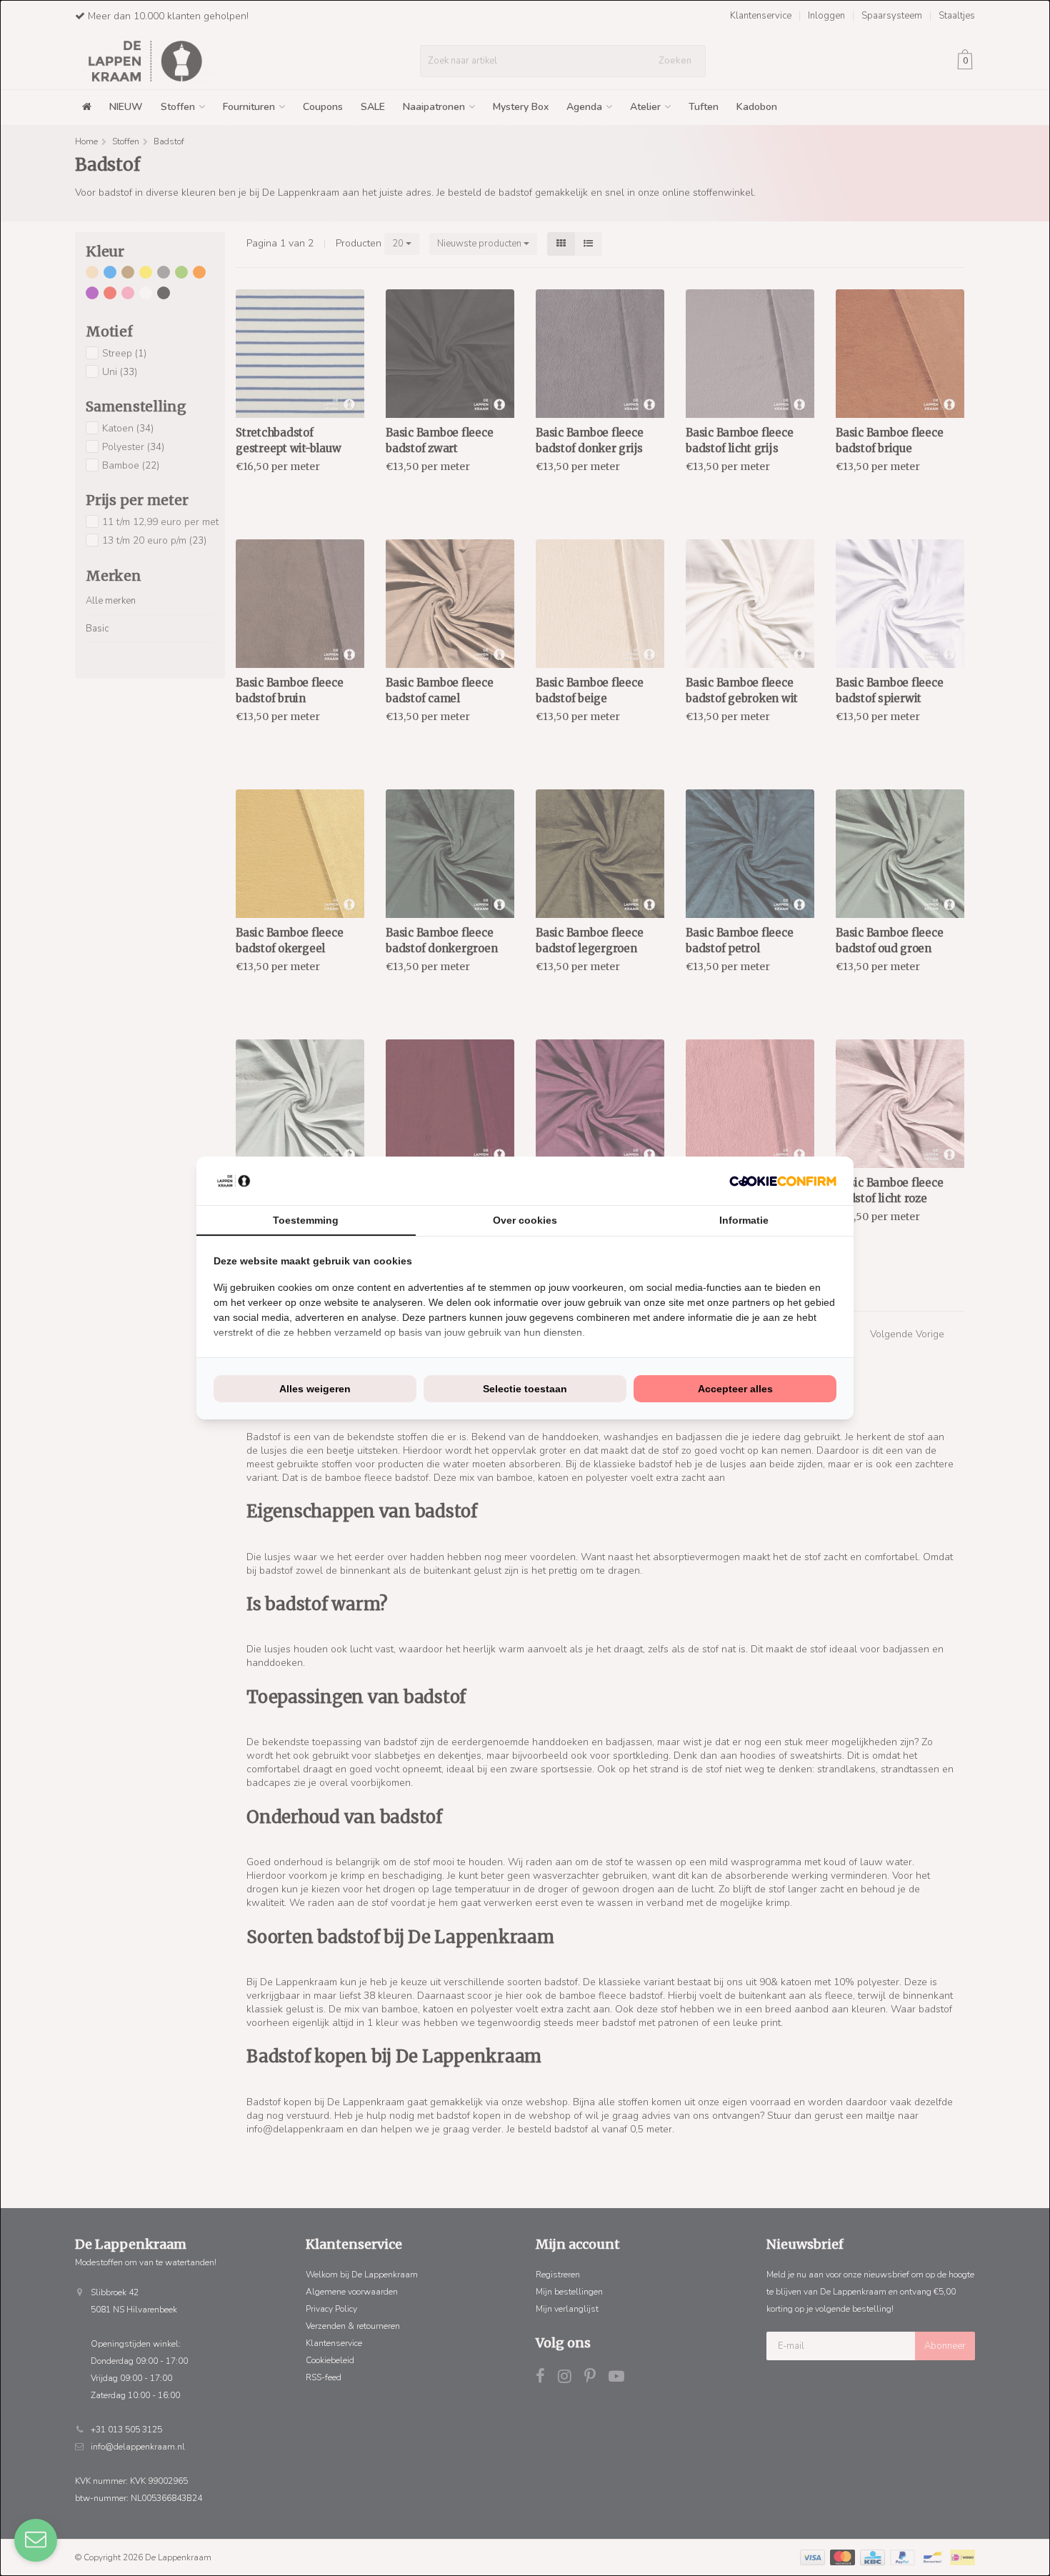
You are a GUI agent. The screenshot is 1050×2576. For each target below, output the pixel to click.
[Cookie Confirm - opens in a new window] (783, 1181)
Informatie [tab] (744, 1220)
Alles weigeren (315, 1389)
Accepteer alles (735, 1389)
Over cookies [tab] (525, 1220)
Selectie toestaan (525, 1389)
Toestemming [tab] (306, 1220)
